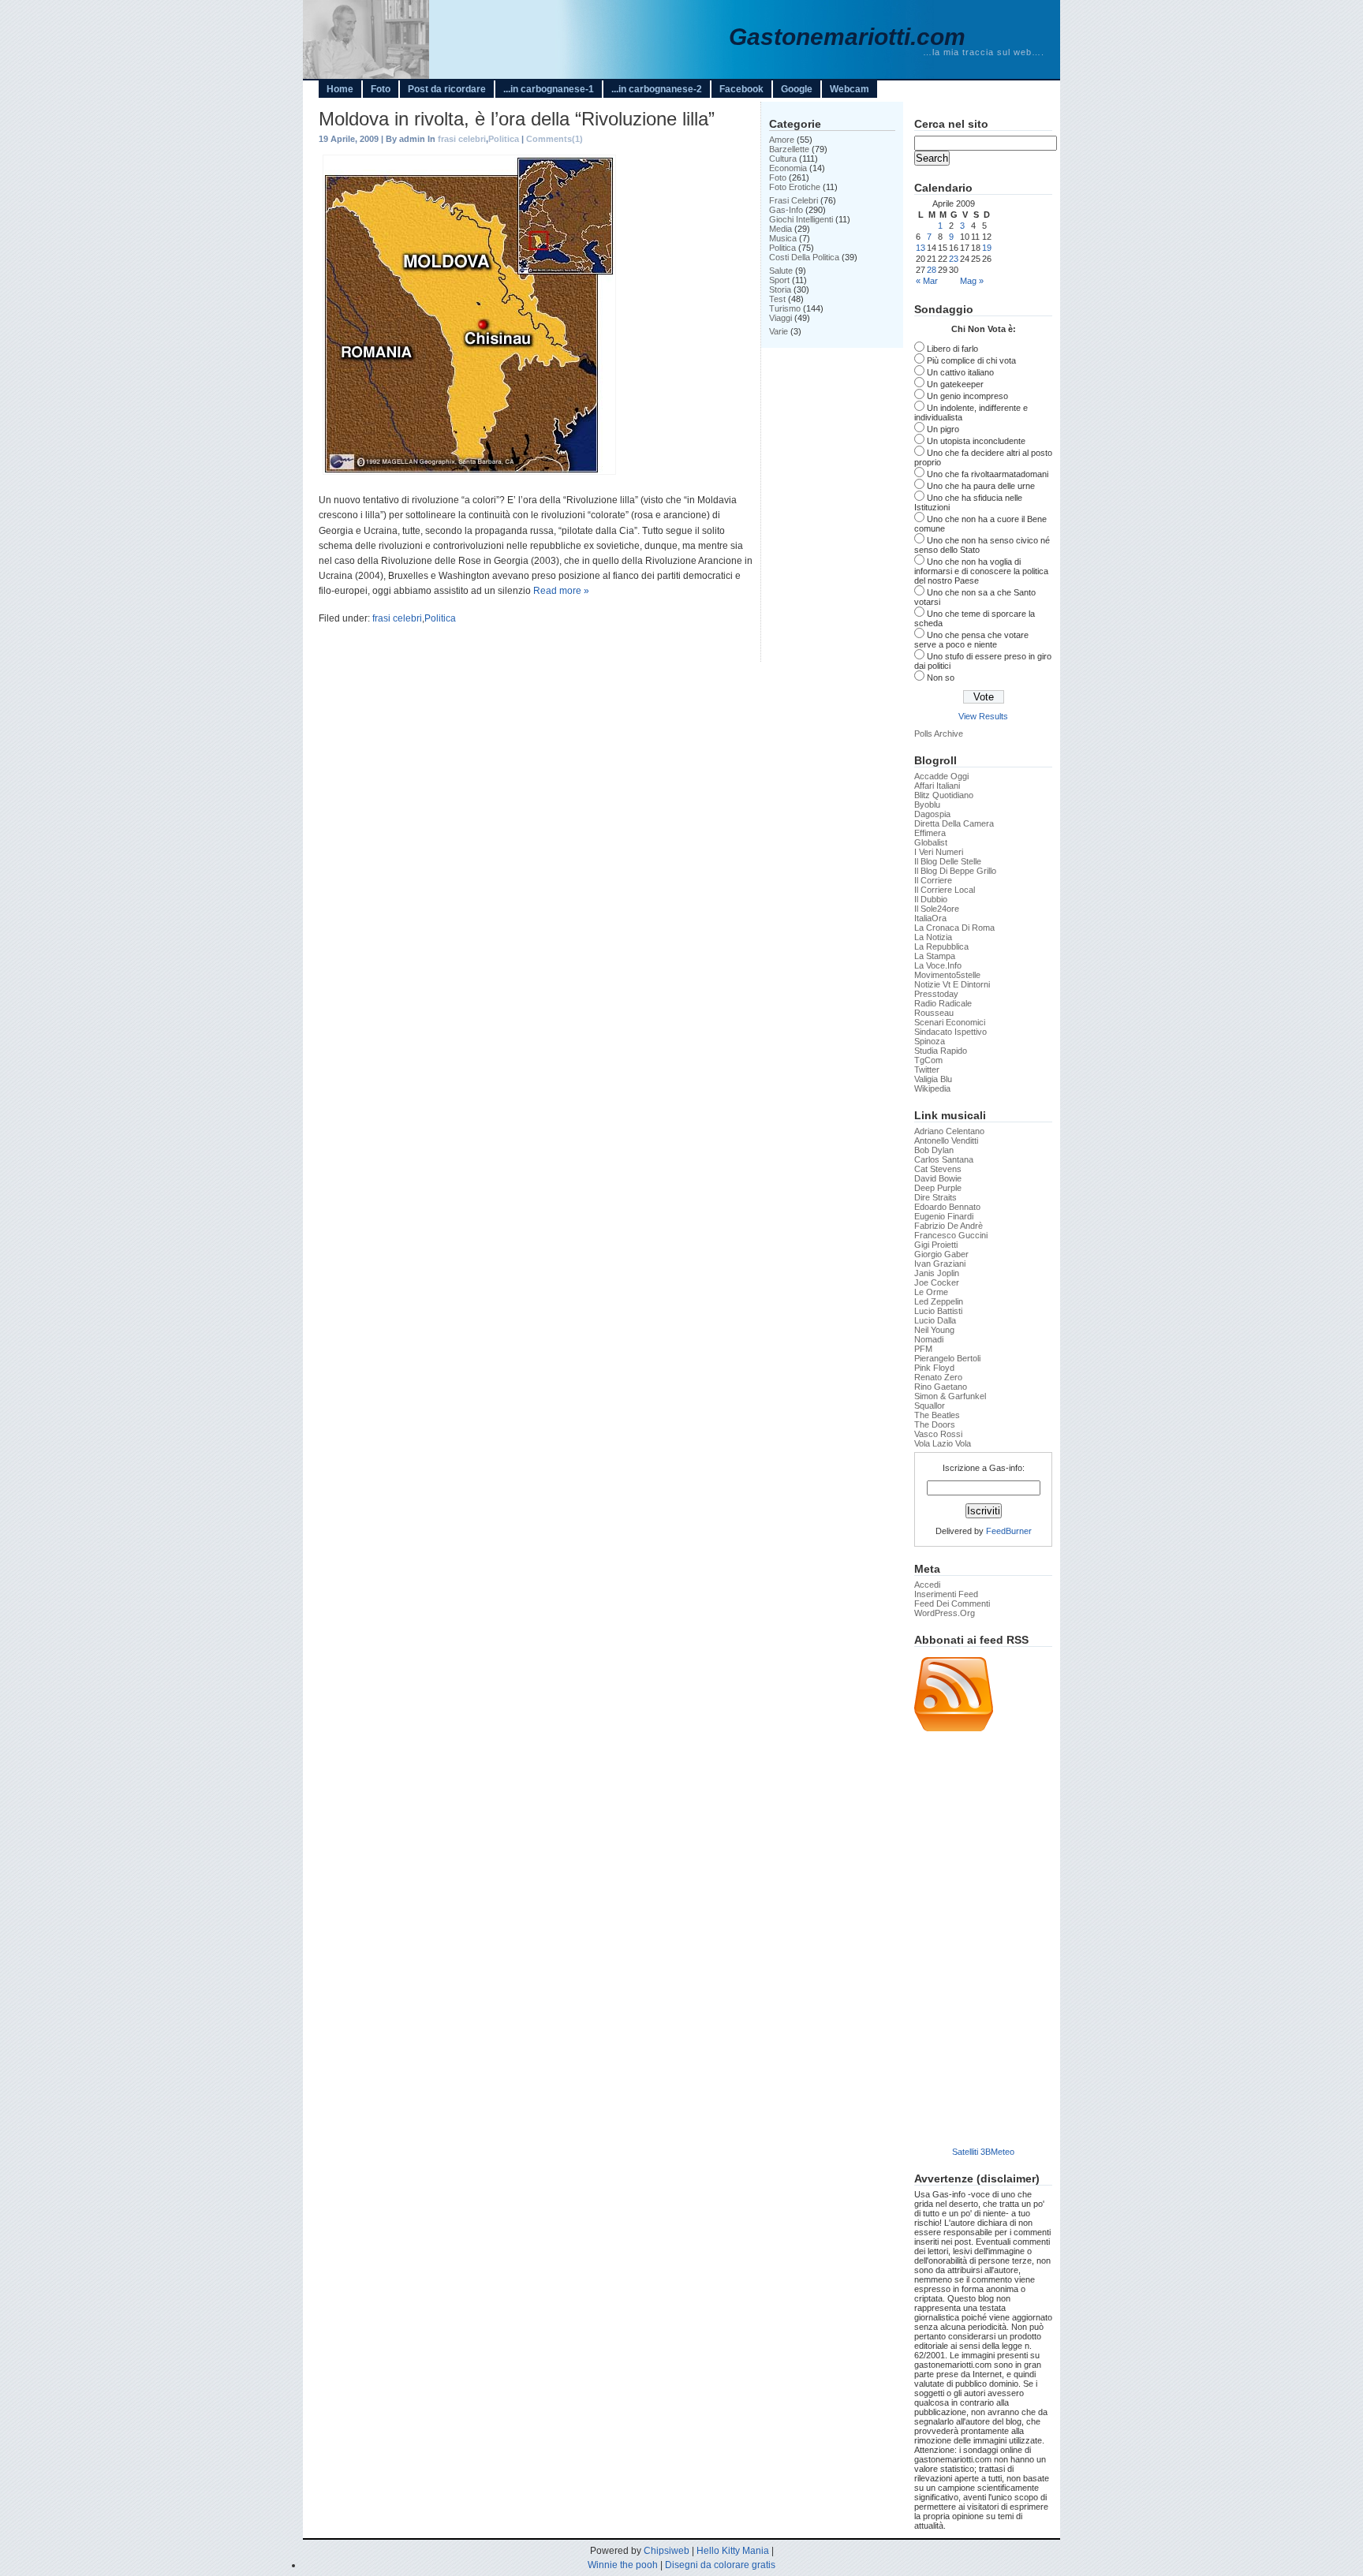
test (777, 299)
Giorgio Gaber (941, 1254)
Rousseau (934, 1013)
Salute (781, 271)
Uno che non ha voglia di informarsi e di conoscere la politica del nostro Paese (981, 571)
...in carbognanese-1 (549, 89)
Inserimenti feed (946, 1594)
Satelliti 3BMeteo (983, 2152)
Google (797, 89)
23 (954, 259)
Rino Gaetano (941, 1387)
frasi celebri (462, 139)
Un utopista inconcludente (976, 441)
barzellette (789, 149)
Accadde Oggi (941, 776)
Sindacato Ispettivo (950, 1032)
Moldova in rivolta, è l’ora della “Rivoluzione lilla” (517, 119)
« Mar (927, 281)
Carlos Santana (944, 1159)
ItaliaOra (930, 918)
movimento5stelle (947, 975)
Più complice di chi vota (971, 360)
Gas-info (786, 210)
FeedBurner (1009, 1531)
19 (987, 248)
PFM (923, 1349)
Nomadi (929, 1339)
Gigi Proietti (936, 1245)
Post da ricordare (447, 89)
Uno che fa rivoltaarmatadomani (988, 474)
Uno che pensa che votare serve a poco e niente (971, 640)
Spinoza (930, 1041)
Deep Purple (938, 1188)
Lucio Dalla (935, 1320)
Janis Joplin (937, 1273)
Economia (788, 168)
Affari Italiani (937, 786)
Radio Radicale (943, 1003)
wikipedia (932, 1088)
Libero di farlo (952, 349)
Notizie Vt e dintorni (952, 984)
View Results (983, 716)
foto (778, 177)
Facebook (741, 89)
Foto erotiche (795, 187)
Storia (780, 289)
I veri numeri (939, 852)
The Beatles (937, 1415)
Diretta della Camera (954, 823)
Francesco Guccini (951, 1235)
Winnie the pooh (623, 2565)
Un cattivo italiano (960, 372)
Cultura (783, 159)
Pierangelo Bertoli (947, 1358)
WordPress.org (945, 1613)
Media (780, 229)
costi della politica (804, 257)
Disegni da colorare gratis (720, 2565)
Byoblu (927, 805)
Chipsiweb (667, 2551)
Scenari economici (950, 1022)
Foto (381, 89)
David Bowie (938, 1178)
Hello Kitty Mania (733, 2551)
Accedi (927, 1585)
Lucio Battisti (938, 1311)
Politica (504, 139)
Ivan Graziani (940, 1264)
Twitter (927, 1070)
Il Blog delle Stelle (948, 861)
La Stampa (935, 956)
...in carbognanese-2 (657, 89)
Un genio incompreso (967, 396)
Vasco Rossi (938, 1434)
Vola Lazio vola (943, 1443)
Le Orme (931, 1292)
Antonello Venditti (946, 1141)
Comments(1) (555, 139)
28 (932, 270)
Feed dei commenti (952, 1603)
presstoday (936, 994)
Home (340, 89)
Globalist (931, 842)
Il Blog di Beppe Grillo (955, 871)
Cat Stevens (938, 1169)
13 (920, 248)
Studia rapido (941, 1051)
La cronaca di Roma (954, 928)
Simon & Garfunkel (950, 1396)
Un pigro (943, 429)
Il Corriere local (945, 890)
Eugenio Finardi (944, 1216)
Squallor (930, 1406)
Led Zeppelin (939, 1301)
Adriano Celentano (949, 1131)
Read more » (561, 591)
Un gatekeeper (955, 384)
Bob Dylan (934, 1150)
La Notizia (933, 937)
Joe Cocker (937, 1282)
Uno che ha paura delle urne (981, 486)
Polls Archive (939, 734)
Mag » (972, 281)
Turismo (785, 308)
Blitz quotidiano (944, 795)
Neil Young (934, 1330)
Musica (783, 238)
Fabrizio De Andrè (948, 1226)
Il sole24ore (937, 909)
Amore (782, 140)
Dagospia (932, 814)
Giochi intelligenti (801, 219)
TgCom (928, 1060)
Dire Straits (935, 1197)
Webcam (850, 89)
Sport (779, 280)
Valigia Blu (933, 1079)
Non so (941, 678)
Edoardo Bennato (947, 1207)
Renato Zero (938, 1377)
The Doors (935, 1424)
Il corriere (933, 880)
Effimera (930, 833)
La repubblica (941, 946)
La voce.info (938, 965)
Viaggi (780, 318)
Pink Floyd (934, 1368)
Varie (779, 331)
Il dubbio (931, 899)
